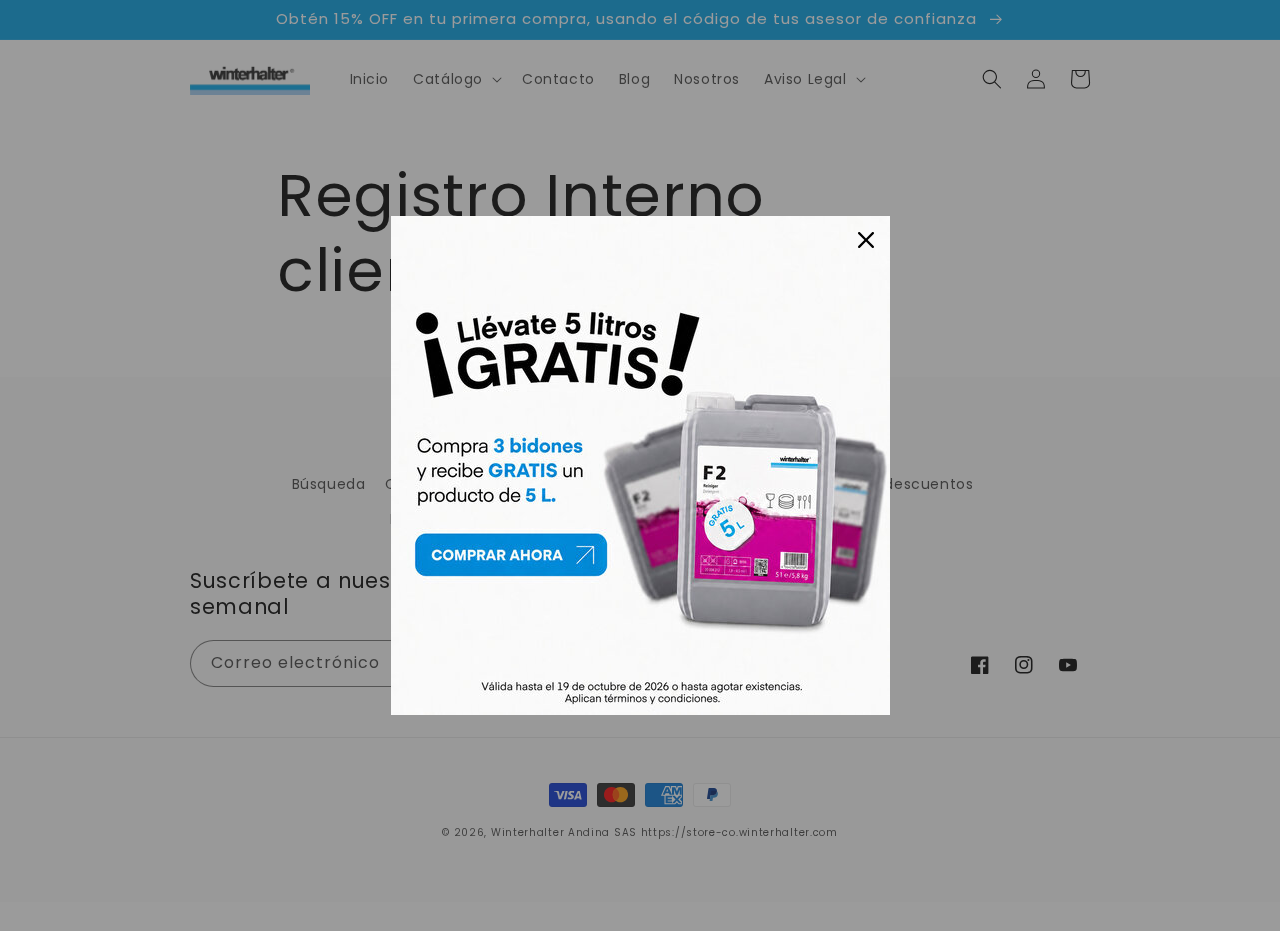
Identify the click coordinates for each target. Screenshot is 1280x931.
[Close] (866, 240)
